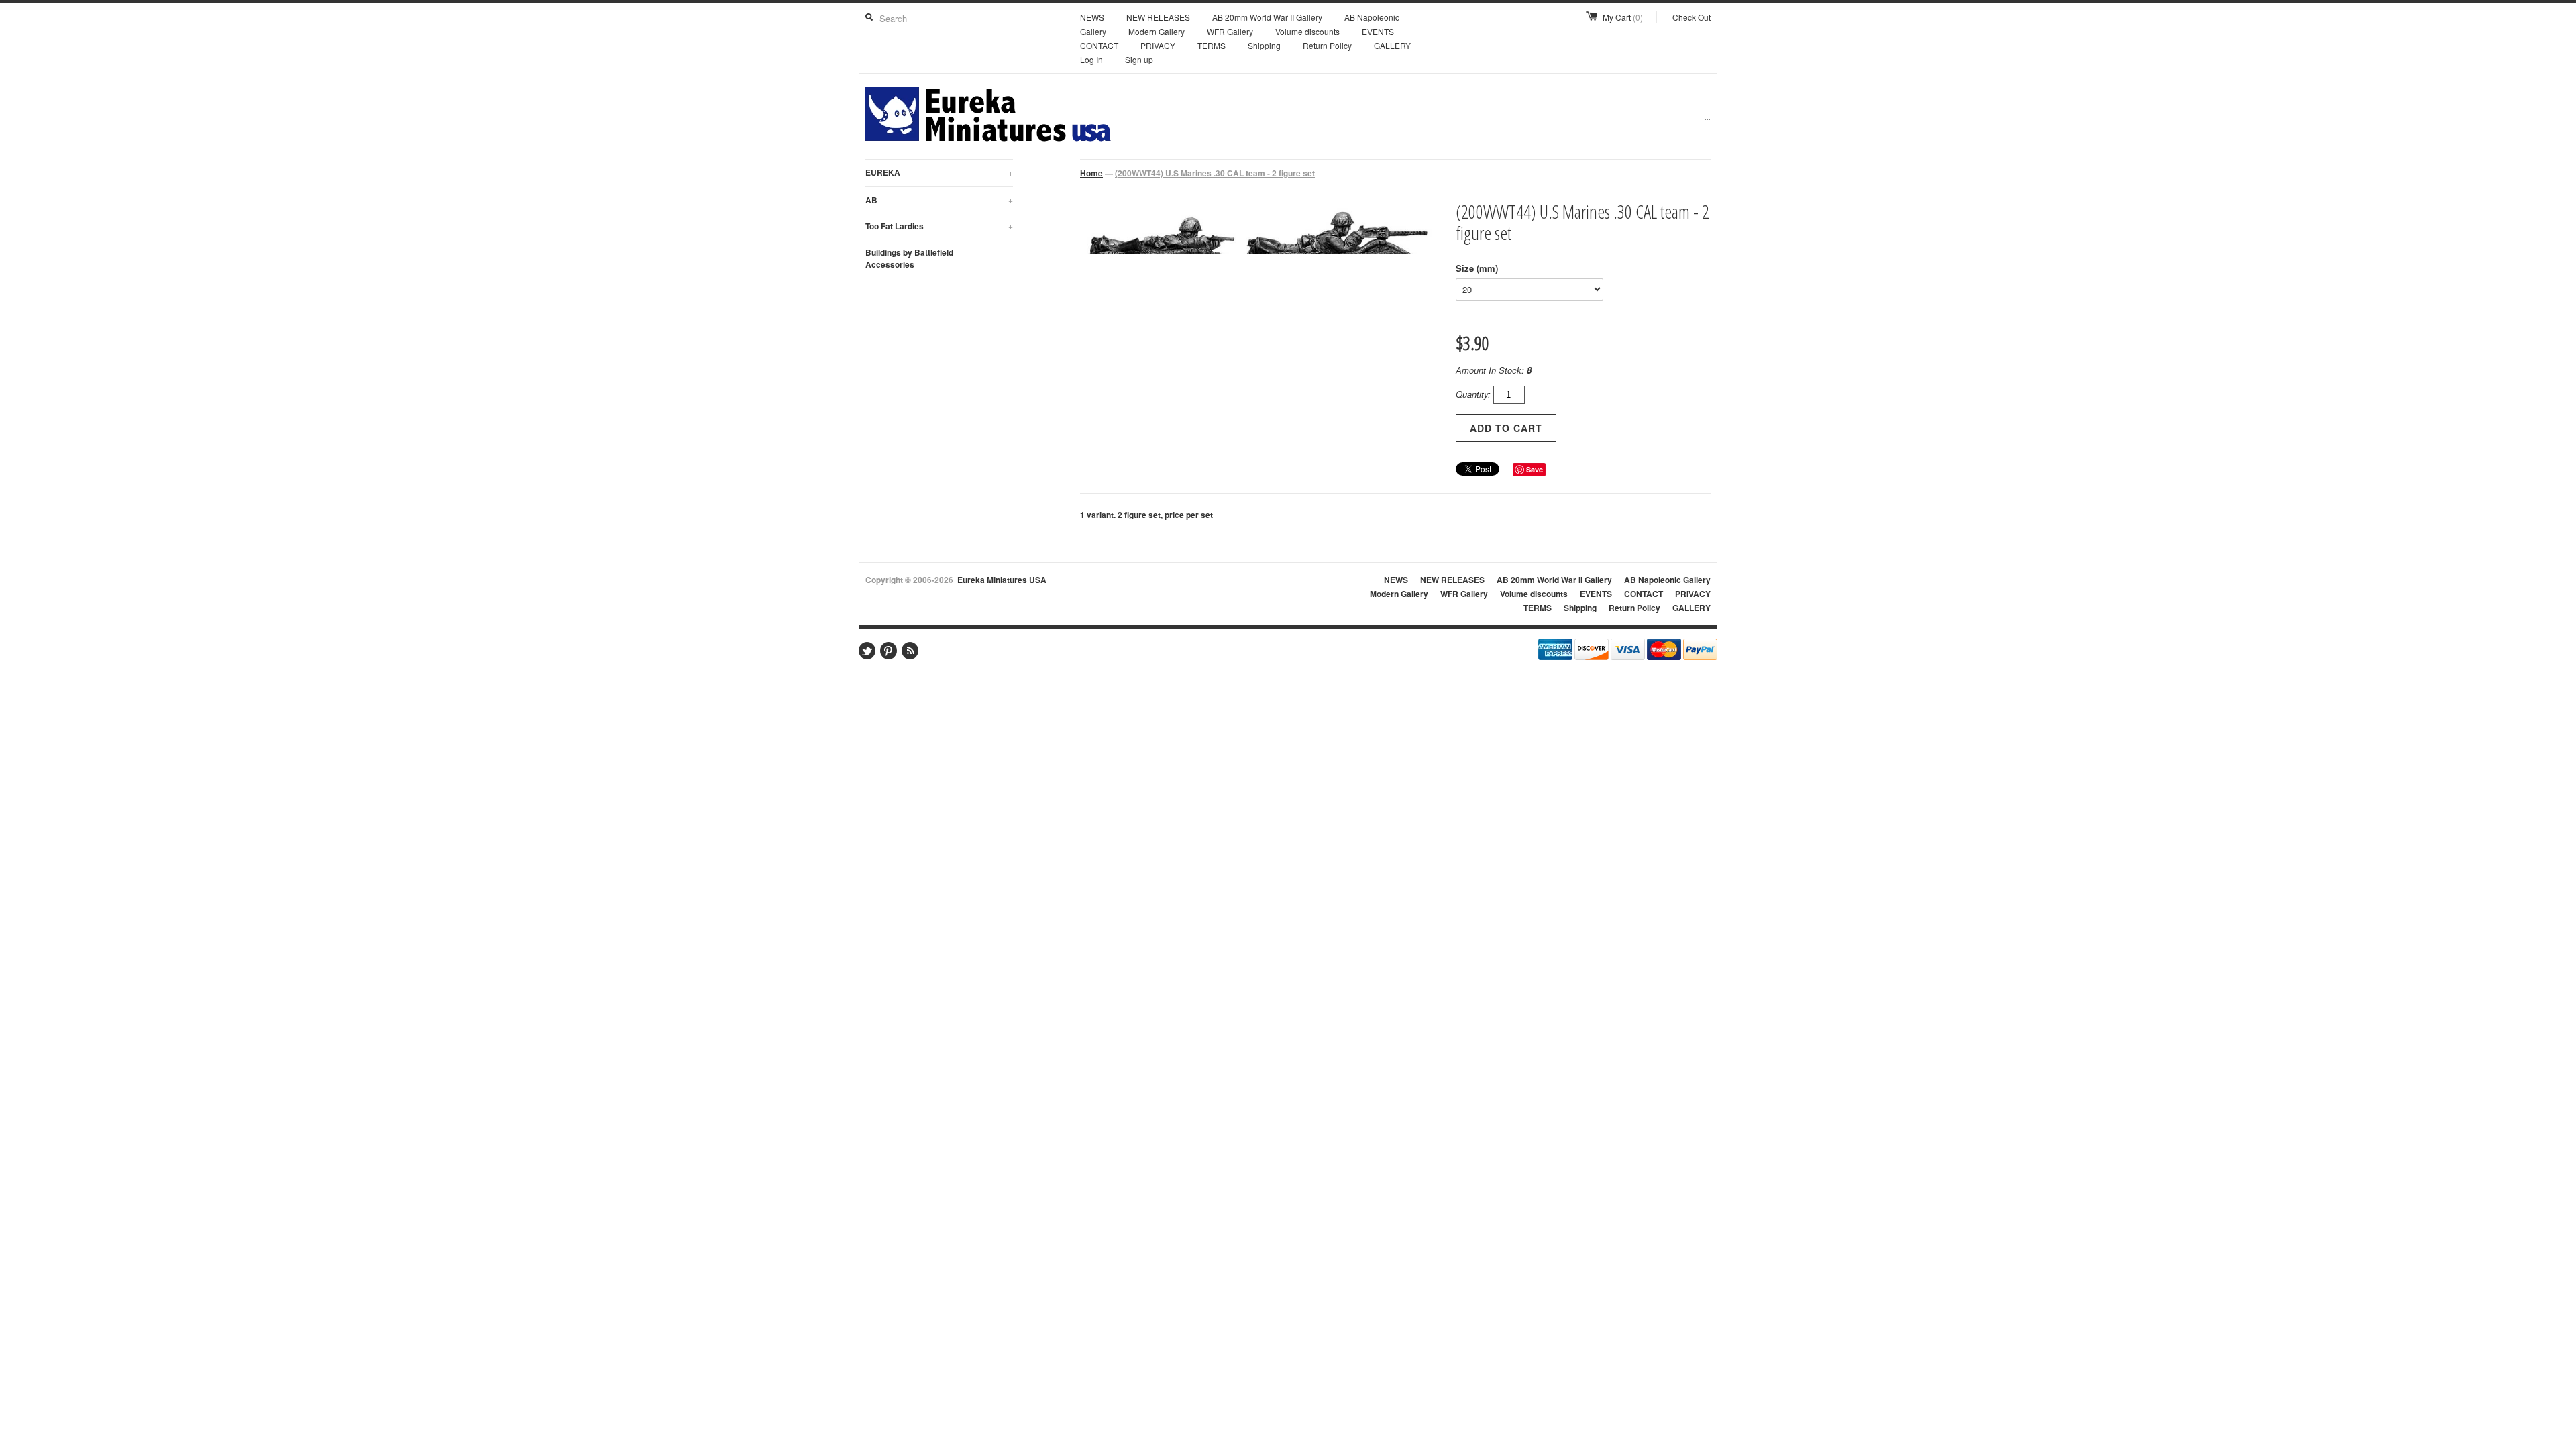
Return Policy (1327, 45)
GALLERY (1392, 45)
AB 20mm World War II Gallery (1267, 17)
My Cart (1623, 17)
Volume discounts (1307, 31)
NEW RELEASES (1158, 17)
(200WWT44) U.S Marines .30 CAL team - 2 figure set (1215, 173)
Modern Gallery (1157, 31)
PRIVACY (1158, 45)
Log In (1091, 59)
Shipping (1264, 45)
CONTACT (1099, 45)
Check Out (1692, 17)
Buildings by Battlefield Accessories (909, 258)
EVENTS (1378, 31)
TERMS (1212, 45)
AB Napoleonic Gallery (1667, 580)
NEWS (1092, 17)
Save (1535, 469)
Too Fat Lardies (939, 226)
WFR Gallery (1230, 31)
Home (1091, 173)
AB (939, 200)
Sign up (1139, 59)
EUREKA (939, 172)
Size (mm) (1477, 268)
